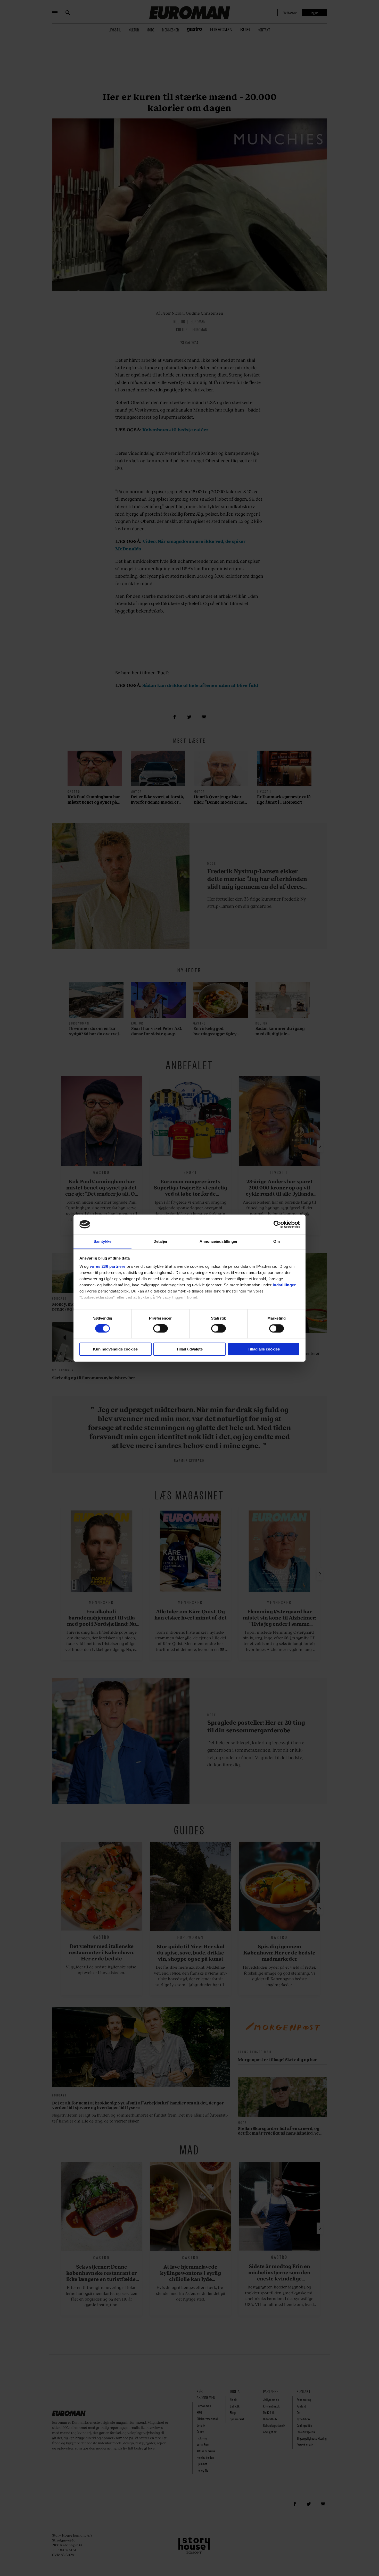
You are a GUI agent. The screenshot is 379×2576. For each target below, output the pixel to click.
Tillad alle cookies (264, 1349)
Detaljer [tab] (160, 1241)
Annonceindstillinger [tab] (219, 1241)
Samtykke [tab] (102, 1241)
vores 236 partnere (108, 1266)
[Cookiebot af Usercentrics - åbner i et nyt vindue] (277, 1224)
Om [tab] (277, 1241)
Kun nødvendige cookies (115, 1349)
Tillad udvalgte (190, 1349)
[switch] (160, 1328)
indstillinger (284, 1285)
